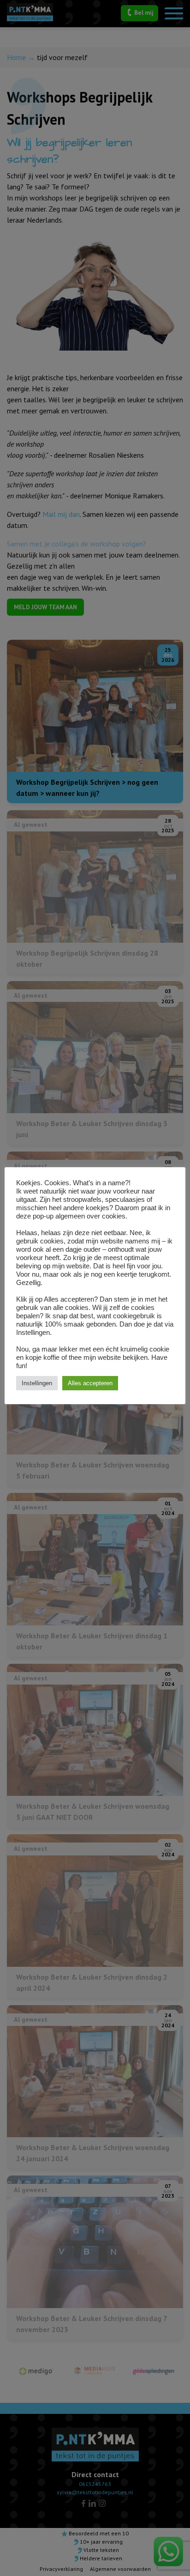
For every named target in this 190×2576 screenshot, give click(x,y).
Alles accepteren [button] (90, 1383)
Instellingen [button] (37, 1383)
